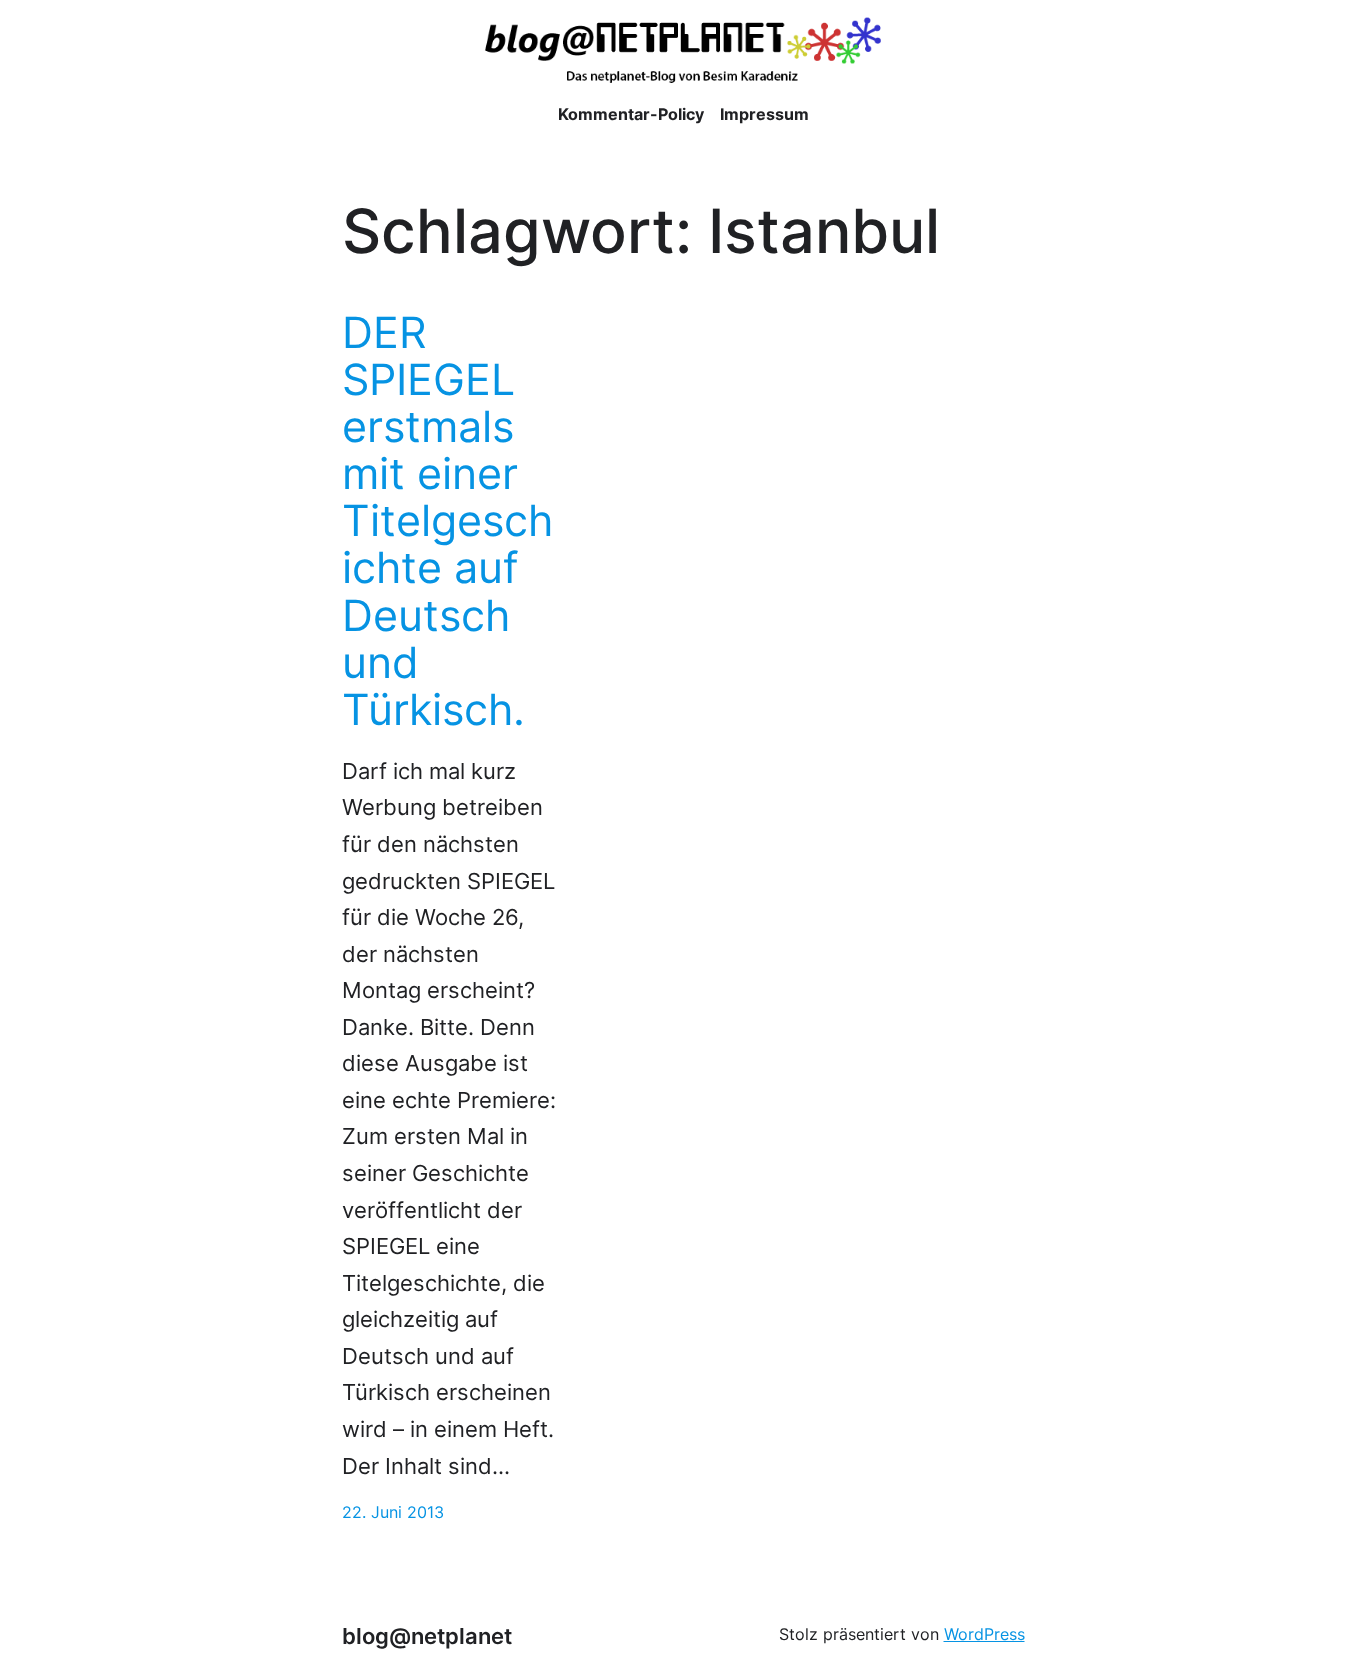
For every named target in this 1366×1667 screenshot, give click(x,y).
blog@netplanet (427, 1636)
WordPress (984, 1634)
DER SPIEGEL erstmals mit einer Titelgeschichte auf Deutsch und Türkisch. (447, 521)
